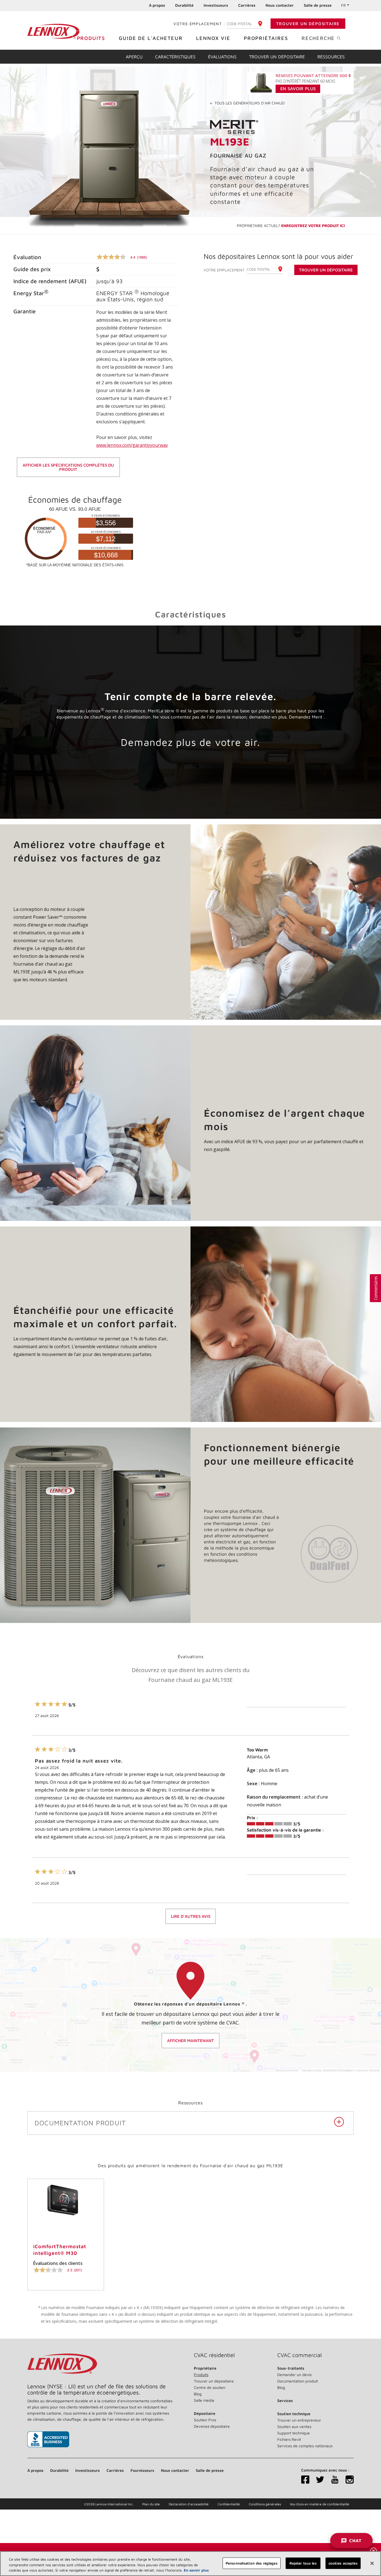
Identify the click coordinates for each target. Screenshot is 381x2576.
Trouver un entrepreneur (299, 2420)
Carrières (247, 5)
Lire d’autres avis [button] (191, 1916)
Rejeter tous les (303, 2563)
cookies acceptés (343, 2563)
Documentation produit (298, 2381)
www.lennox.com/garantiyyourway (132, 445)
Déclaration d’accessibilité (189, 2504)
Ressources (331, 57)
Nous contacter (280, 5)
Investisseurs (216, 5)
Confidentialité (229, 2504)
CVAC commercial (300, 2355)
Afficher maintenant (191, 2041)
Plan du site (151, 2504)
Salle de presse (318, 5)
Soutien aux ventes (294, 2426)
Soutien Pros (205, 2420)
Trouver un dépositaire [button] (326, 270)
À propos (157, 5)
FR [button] (343, 5)
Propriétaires (266, 38)
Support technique (294, 2433)
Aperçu (134, 57)
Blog (198, 2394)
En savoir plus (196, 2570)
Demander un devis (294, 2375)
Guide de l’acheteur (151, 38)
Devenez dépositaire (212, 2426)
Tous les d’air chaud (247, 103)
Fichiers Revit (289, 2439)
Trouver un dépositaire (308, 24)
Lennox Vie (213, 38)
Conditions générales (265, 2504)
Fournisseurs (142, 2470)
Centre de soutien (210, 2387)
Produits (91, 38)
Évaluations (222, 57)
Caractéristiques (175, 57)
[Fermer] (372, 2563)
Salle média (204, 2400)
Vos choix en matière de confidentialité (319, 2504)
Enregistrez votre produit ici (313, 225)
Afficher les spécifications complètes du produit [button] (68, 467)
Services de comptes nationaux (305, 2446)
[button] (375, 1288)
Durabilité (184, 5)
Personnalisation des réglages (252, 2563)
